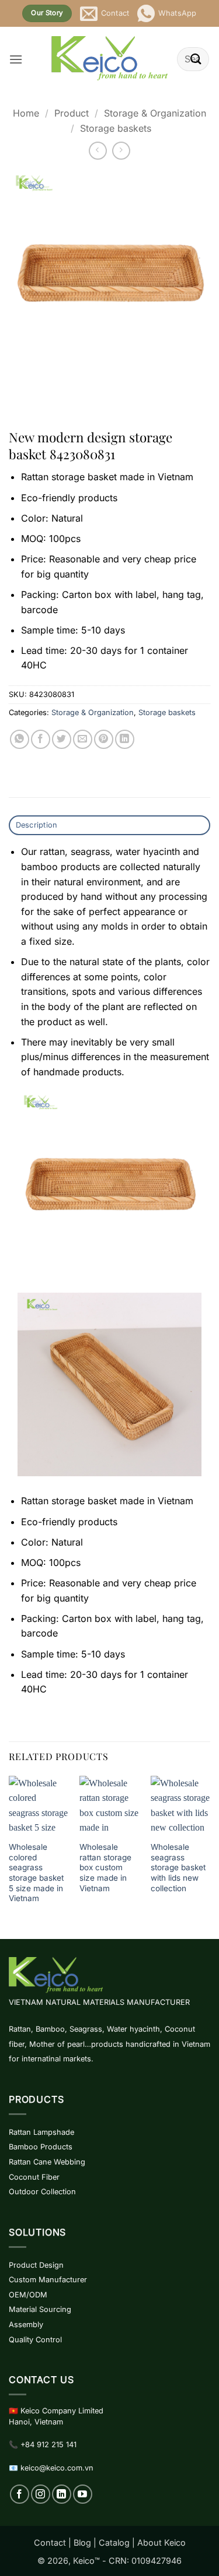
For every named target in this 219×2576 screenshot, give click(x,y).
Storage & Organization (155, 113)
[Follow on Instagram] (41, 2494)
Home (26, 113)
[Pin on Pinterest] (104, 739)
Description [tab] (37, 825)
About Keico (161, 2542)
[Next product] (98, 151)
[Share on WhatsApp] (20, 739)
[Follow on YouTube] (83, 2494)
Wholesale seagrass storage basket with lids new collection (178, 1868)
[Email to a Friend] (83, 739)
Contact (50, 2542)
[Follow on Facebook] (20, 2494)
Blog (82, 2542)
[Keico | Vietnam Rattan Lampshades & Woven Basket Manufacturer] (110, 59)
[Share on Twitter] (62, 739)
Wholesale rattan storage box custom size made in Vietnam (105, 1868)
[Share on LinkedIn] (125, 739)
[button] (16, 59)
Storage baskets (116, 128)
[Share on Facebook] (41, 739)
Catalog (114, 2542)
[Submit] (196, 59)
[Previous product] (121, 151)
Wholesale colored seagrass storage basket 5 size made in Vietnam (36, 1873)
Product (72, 113)
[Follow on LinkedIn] (62, 2494)
